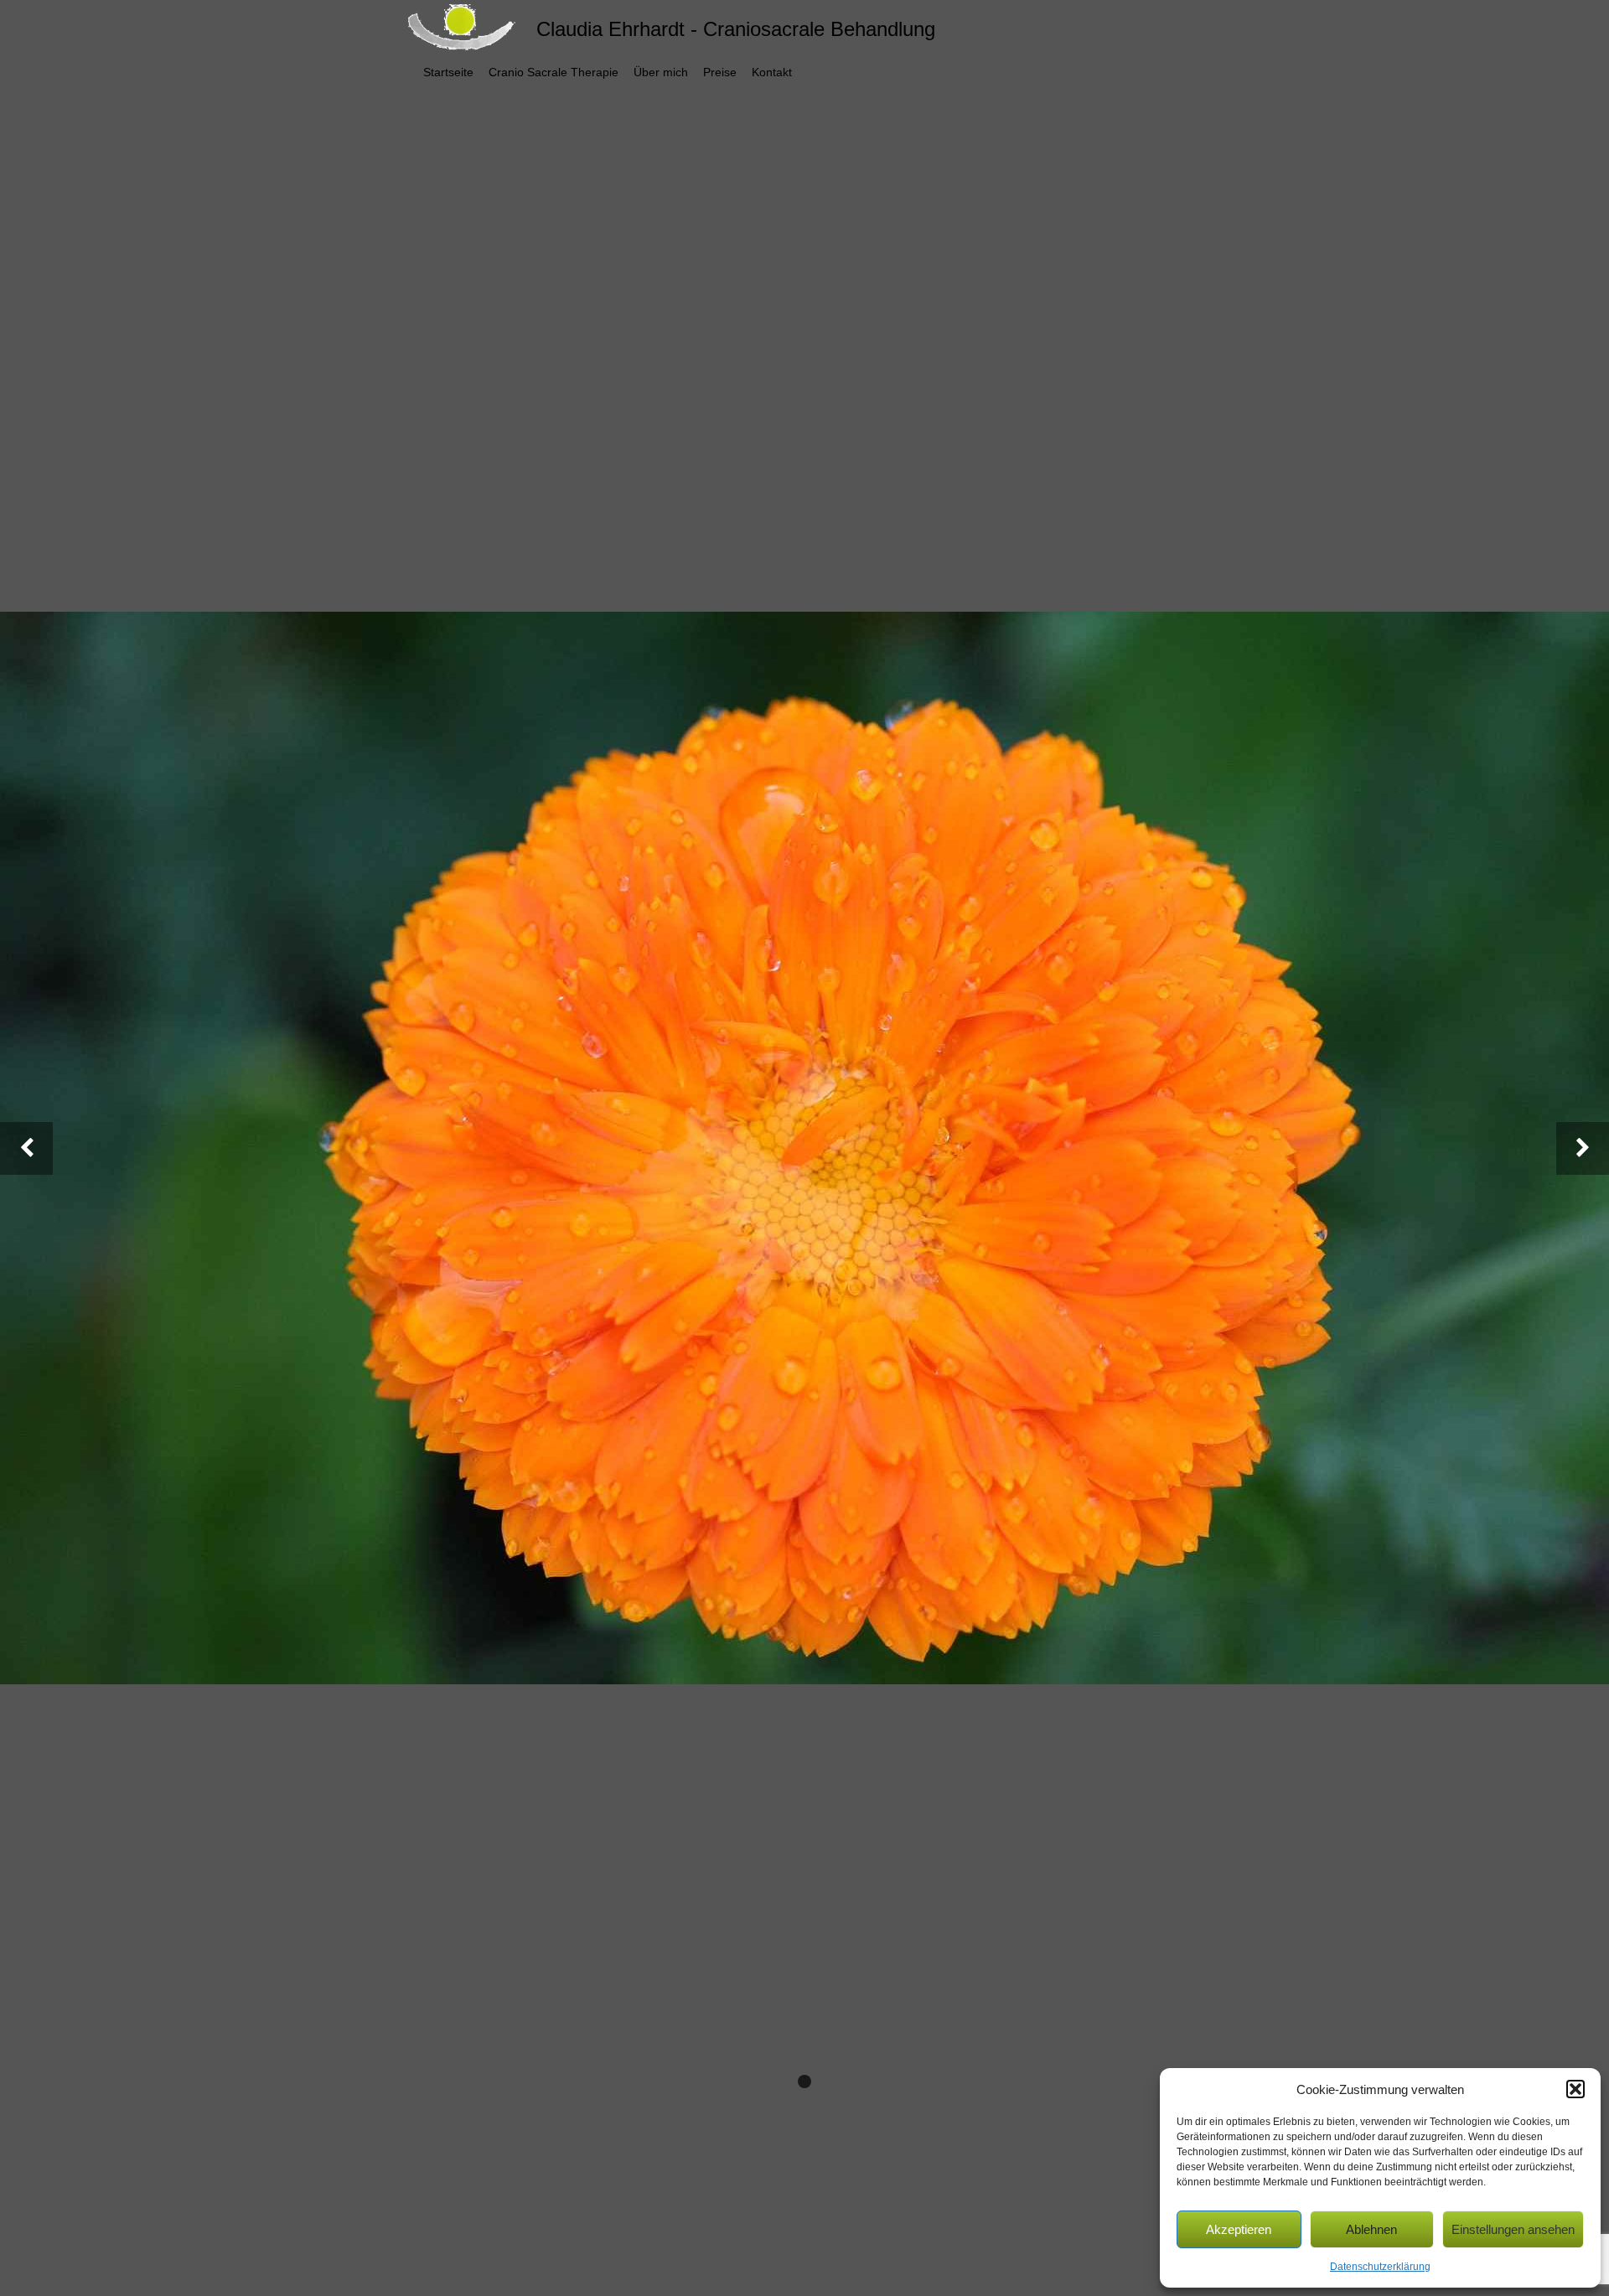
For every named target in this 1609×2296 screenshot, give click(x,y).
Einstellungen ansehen (1513, 2229)
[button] (1575, 2089)
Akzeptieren (1239, 2229)
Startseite (448, 72)
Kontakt (772, 72)
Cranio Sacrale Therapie (554, 72)
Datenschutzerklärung (1380, 2267)
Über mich (661, 72)
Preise (720, 72)
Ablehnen (1371, 2229)
